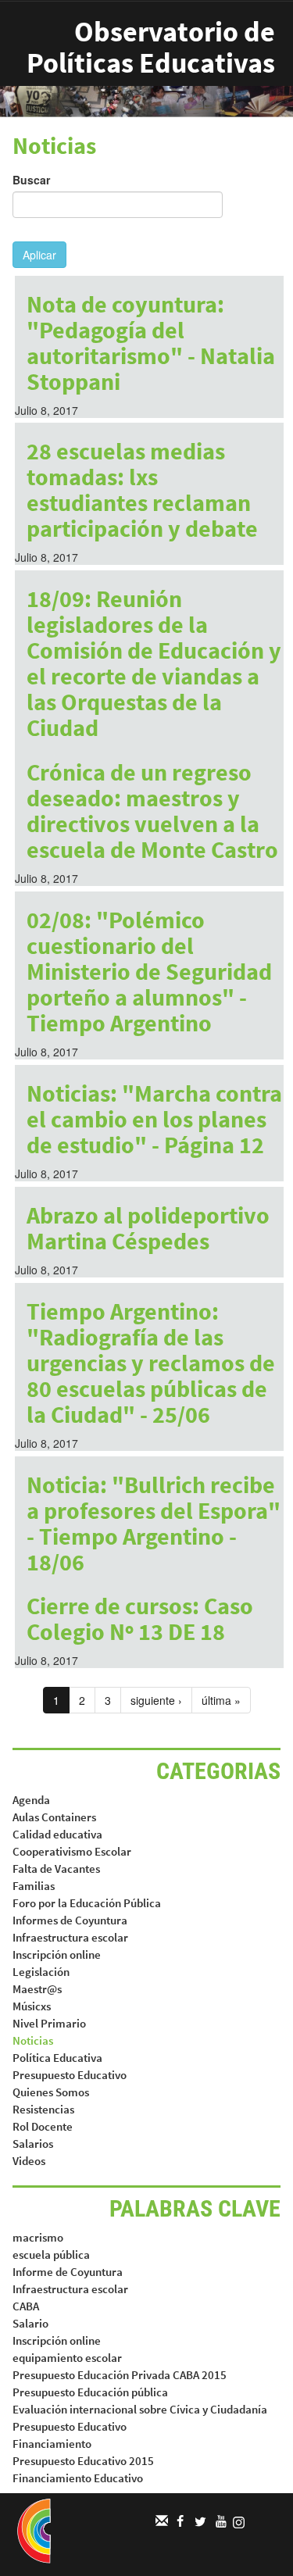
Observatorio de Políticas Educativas (151, 47)
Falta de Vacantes (56, 1869)
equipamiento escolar (67, 2358)
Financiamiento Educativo (78, 2478)
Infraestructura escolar (70, 1937)
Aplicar (39, 255)
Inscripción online (57, 1954)
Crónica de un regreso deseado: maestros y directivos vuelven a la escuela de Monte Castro (152, 811)
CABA (26, 2306)
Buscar (31, 180)
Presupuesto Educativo (70, 2075)
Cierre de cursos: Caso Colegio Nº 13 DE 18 (140, 1618)
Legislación (41, 1972)
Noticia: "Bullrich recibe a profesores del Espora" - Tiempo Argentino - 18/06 (154, 1523)
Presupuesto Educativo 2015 (83, 2461)
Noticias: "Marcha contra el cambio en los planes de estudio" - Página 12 (154, 1119)
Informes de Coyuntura (70, 1920)
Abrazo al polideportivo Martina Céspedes (148, 1228)
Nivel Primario (49, 2023)
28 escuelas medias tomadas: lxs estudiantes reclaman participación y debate (142, 489)
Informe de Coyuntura (68, 2272)
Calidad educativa (57, 1834)
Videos (29, 2161)
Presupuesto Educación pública (90, 2392)
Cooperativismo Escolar (72, 1851)
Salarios (33, 2144)
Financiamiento (52, 2444)
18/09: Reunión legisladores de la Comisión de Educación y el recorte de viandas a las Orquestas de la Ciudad (154, 663)
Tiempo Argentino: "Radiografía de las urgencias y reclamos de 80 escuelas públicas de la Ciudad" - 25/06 (151, 1363)
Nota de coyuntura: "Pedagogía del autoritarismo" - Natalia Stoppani (151, 343)
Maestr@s (37, 1989)
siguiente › (156, 1700)
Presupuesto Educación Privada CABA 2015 (120, 2375)
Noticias (33, 2040)
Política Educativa (57, 2058)
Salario (30, 2323)
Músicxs (32, 2006)
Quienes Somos (51, 2092)
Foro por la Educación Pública (87, 1903)
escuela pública (51, 2254)
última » (221, 1700)
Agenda (31, 1800)
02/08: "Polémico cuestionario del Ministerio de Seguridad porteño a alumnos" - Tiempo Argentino (149, 971)
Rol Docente (43, 2126)
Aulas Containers (54, 1817)
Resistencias (43, 2109)
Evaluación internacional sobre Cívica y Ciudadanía (140, 2409)
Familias (34, 1886)
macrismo (38, 2237)
